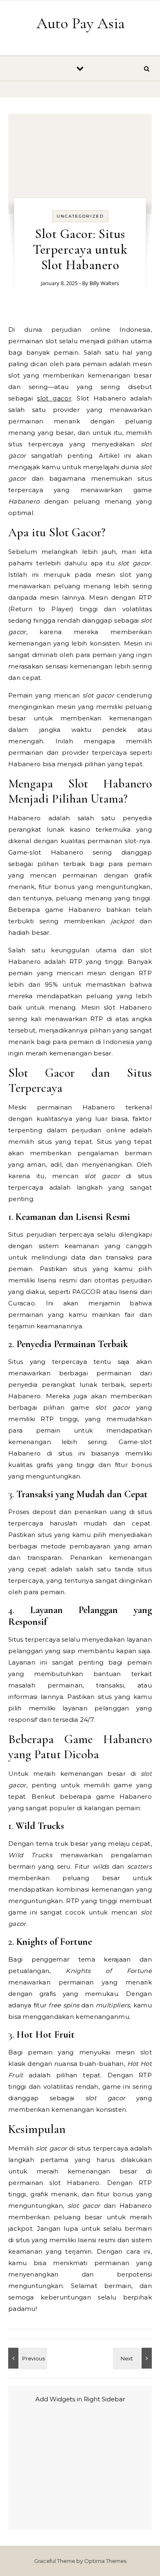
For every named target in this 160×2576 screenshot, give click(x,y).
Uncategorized (80, 216)
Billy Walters (104, 283)
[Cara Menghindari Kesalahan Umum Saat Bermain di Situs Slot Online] (133, 2358)
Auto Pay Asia (81, 23)
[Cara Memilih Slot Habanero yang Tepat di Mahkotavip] (27, 2358)
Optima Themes (105, 2561)
